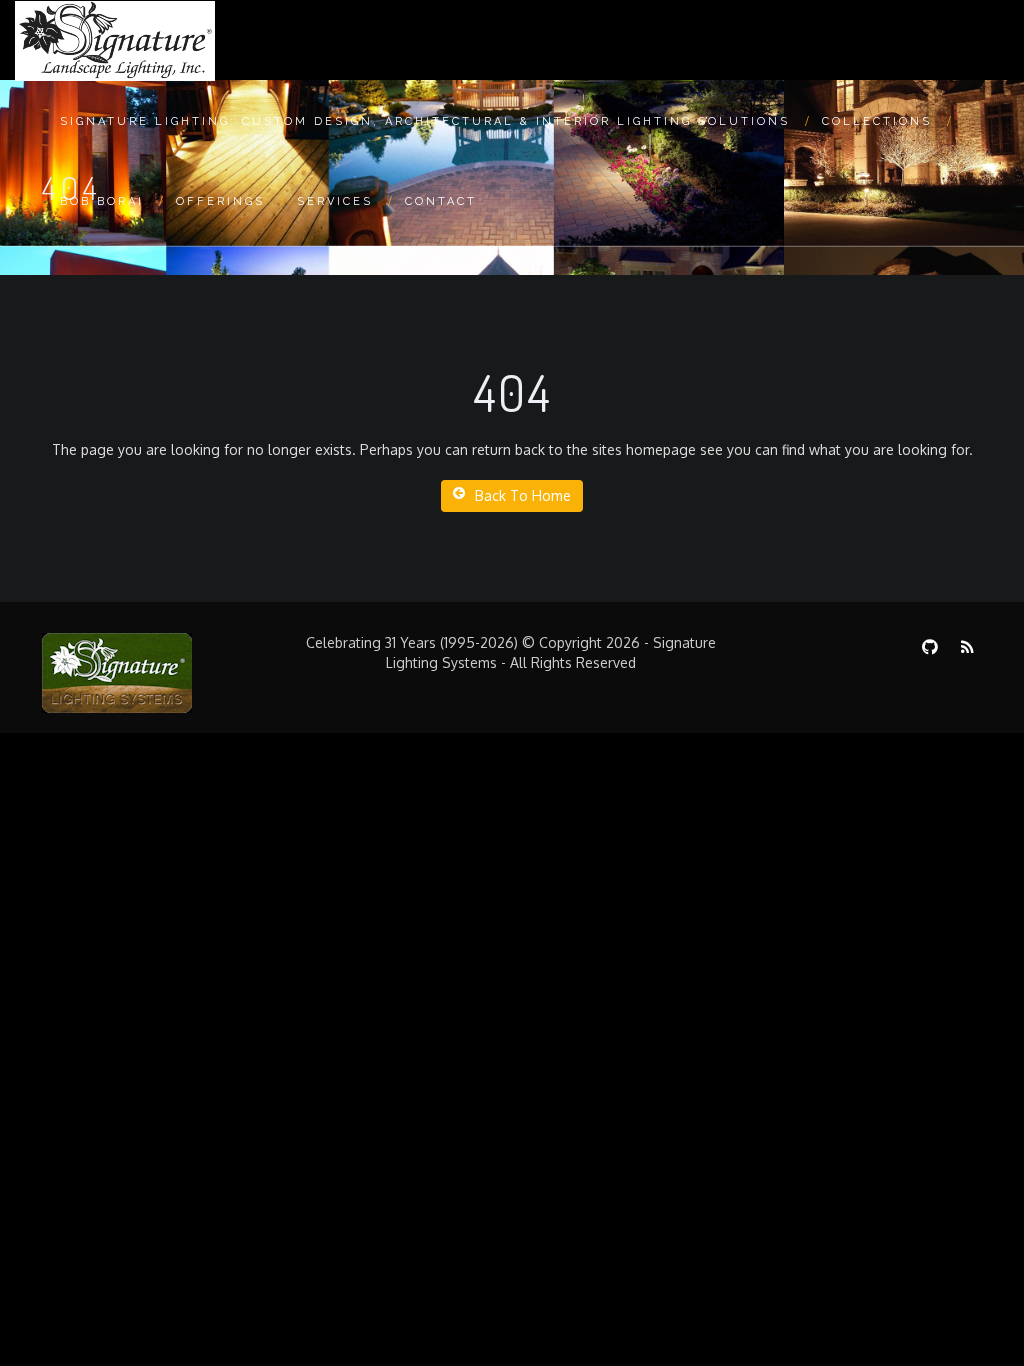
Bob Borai (102, 201)
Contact (441, 201)
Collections (877, 121)
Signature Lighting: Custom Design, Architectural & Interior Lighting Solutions (425, 121)
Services (335, 201)
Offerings (220, 201)
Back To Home (523, 495)
